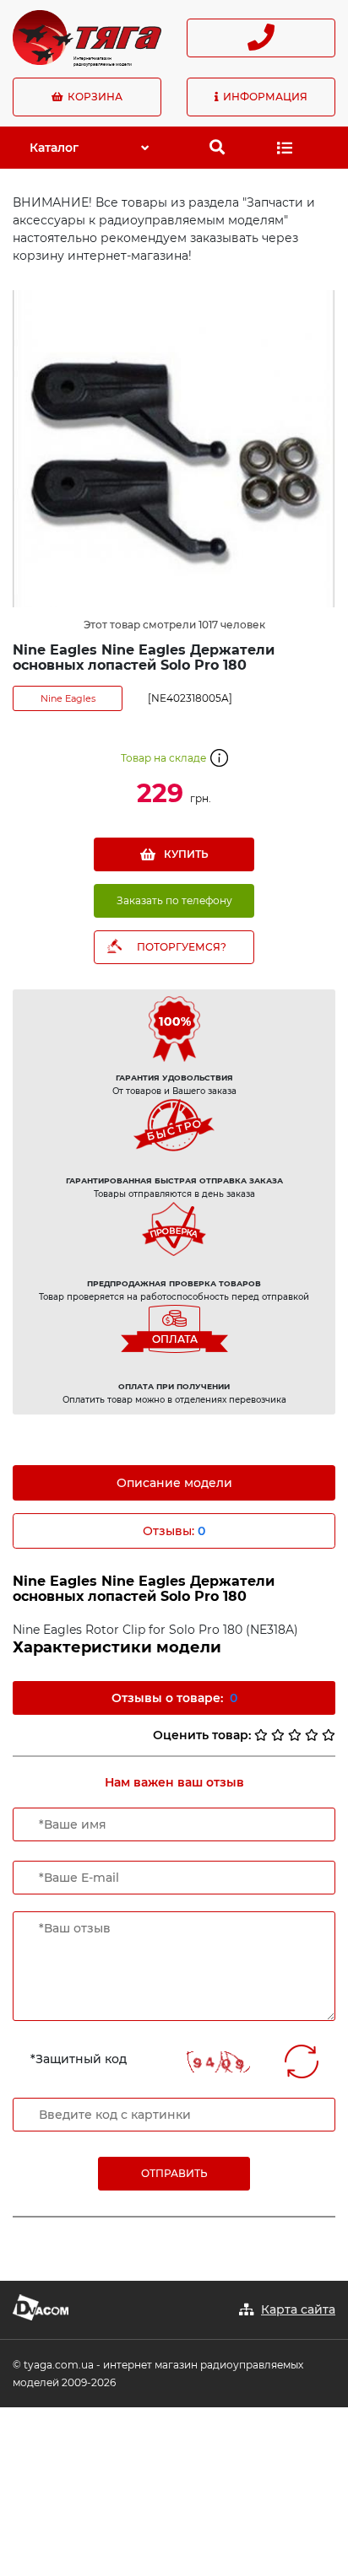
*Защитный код (79, 2059)
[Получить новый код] (302, 2061)
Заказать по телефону (174, 900)
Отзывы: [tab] (174, 1531)
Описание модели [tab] (174, 1483)
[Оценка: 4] (312, 1735)
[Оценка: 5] (329, 1735)
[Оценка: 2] (278, 1735)
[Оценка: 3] (295, 1735)
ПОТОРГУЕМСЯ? (182, 947)
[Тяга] (87, 36)
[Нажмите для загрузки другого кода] (218, 2062)
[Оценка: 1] (261, 1735)
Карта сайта (298, 2309)
